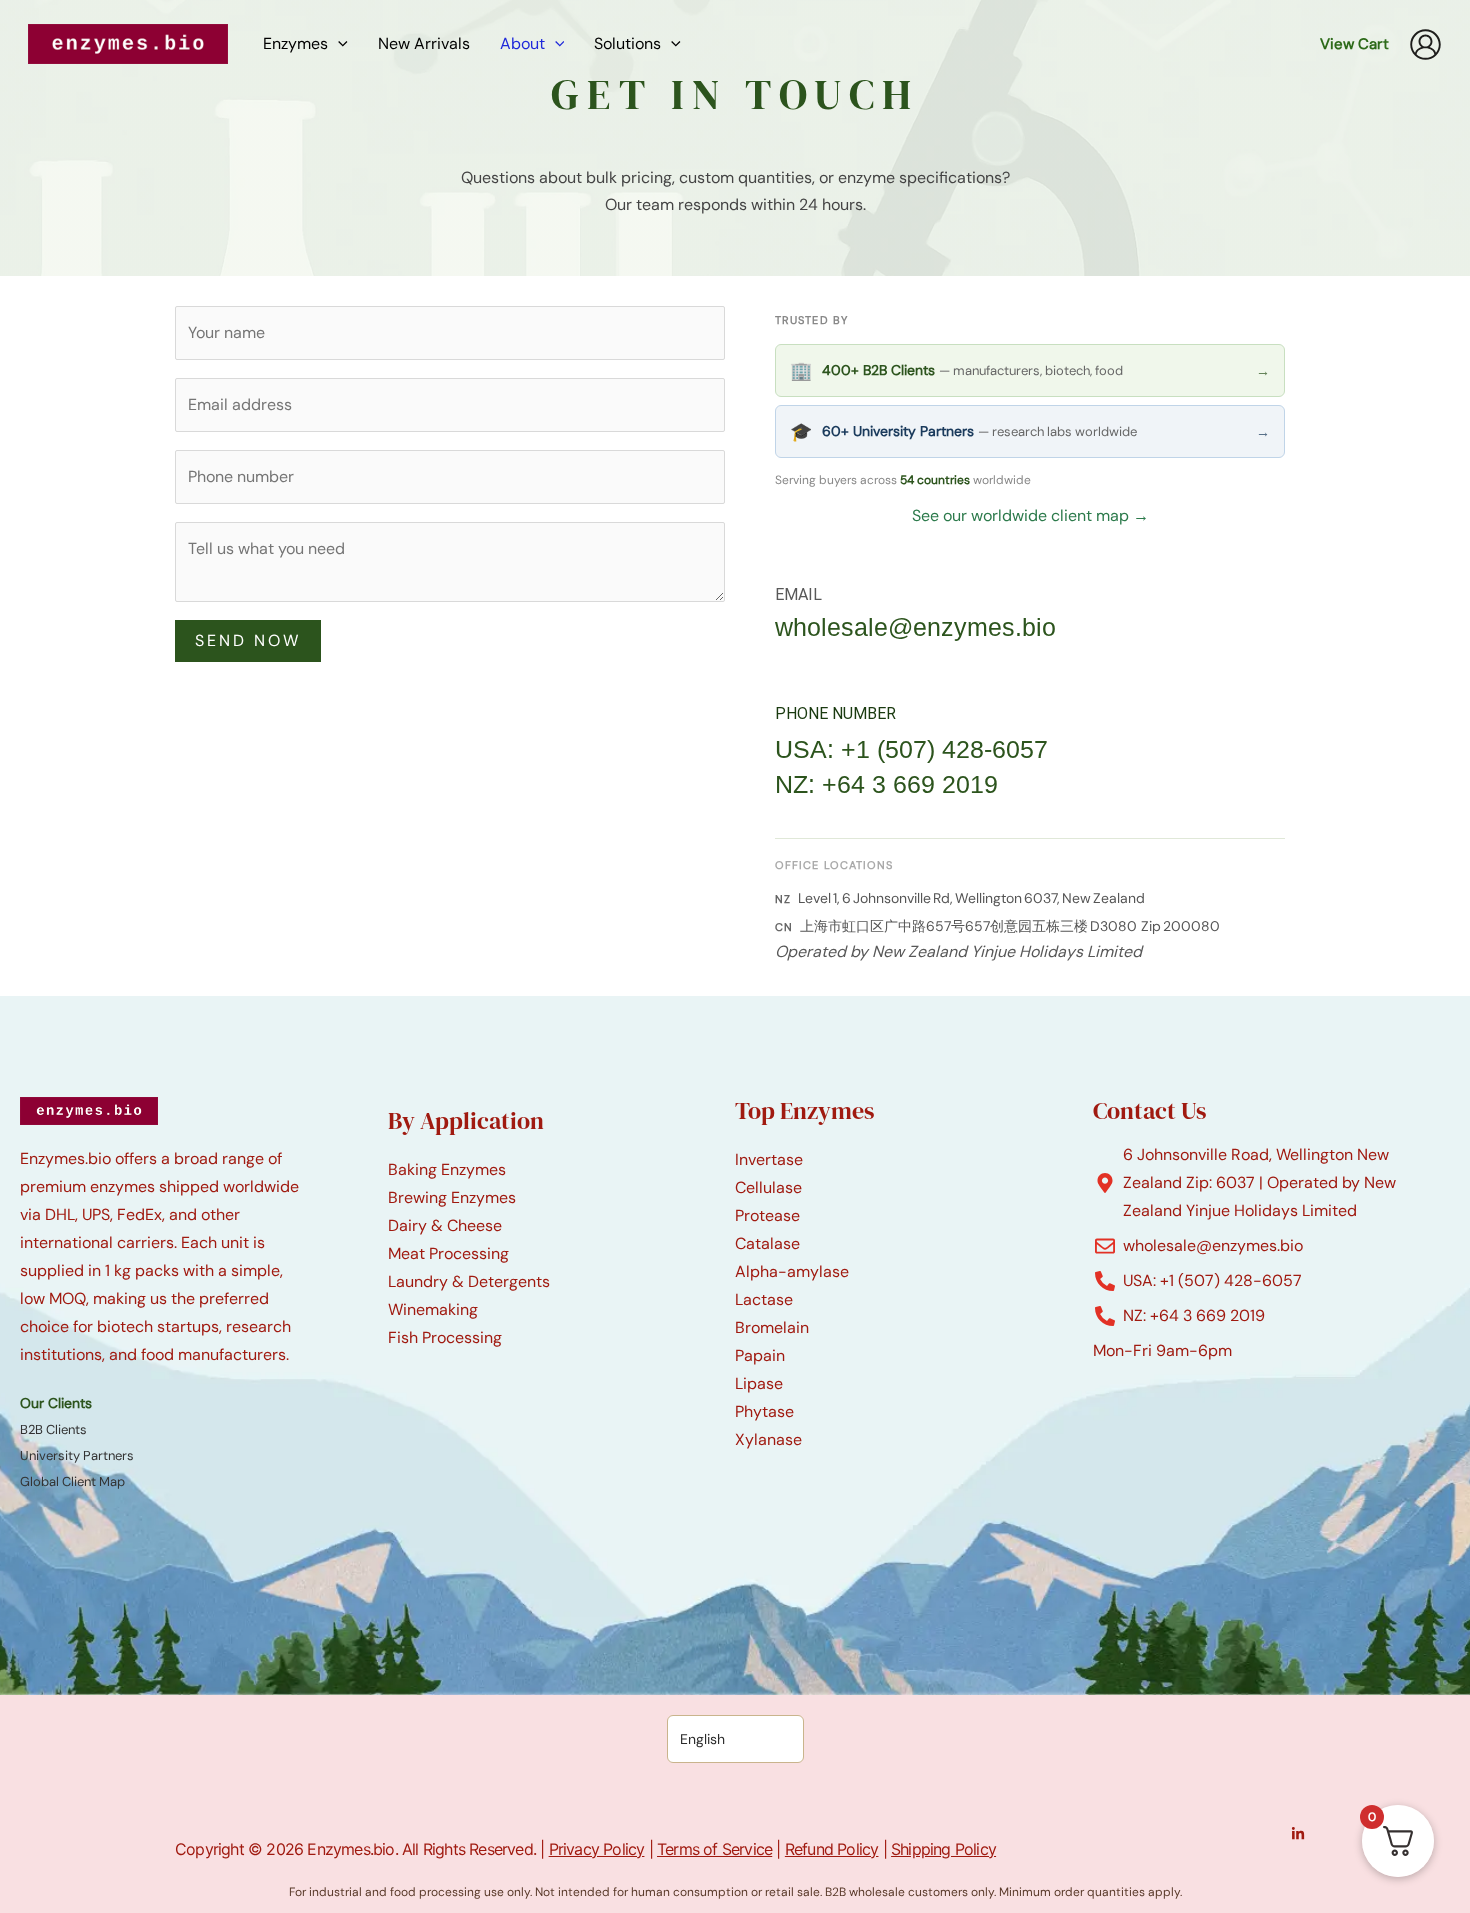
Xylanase (768, 1439)
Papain (760, 1355)
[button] (338, 44)
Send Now (248, 640)
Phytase (764, 1411)
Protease (767, 1215)
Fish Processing (445, 1337)
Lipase (759, 1383)
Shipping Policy (943, 1849)
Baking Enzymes (447, 1169)
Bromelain (772, 1327)
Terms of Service (714, 1849)
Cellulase (768, 1187)
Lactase (764, 1299)
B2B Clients (53, 1429)
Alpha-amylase (792, 1271)
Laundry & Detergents (469, 1281)
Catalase (767, 1243)
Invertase (769, 1159)
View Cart (1354, 44)
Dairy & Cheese (445, 1225)
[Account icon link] (1425, 44)
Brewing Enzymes (452, 1197)
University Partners (77, 1455)
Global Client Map (72, 1481)
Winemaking (433, 1309)
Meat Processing (448, 1253)
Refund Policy (832, 1849)
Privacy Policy (597, 1849)
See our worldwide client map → (1030, 515)
